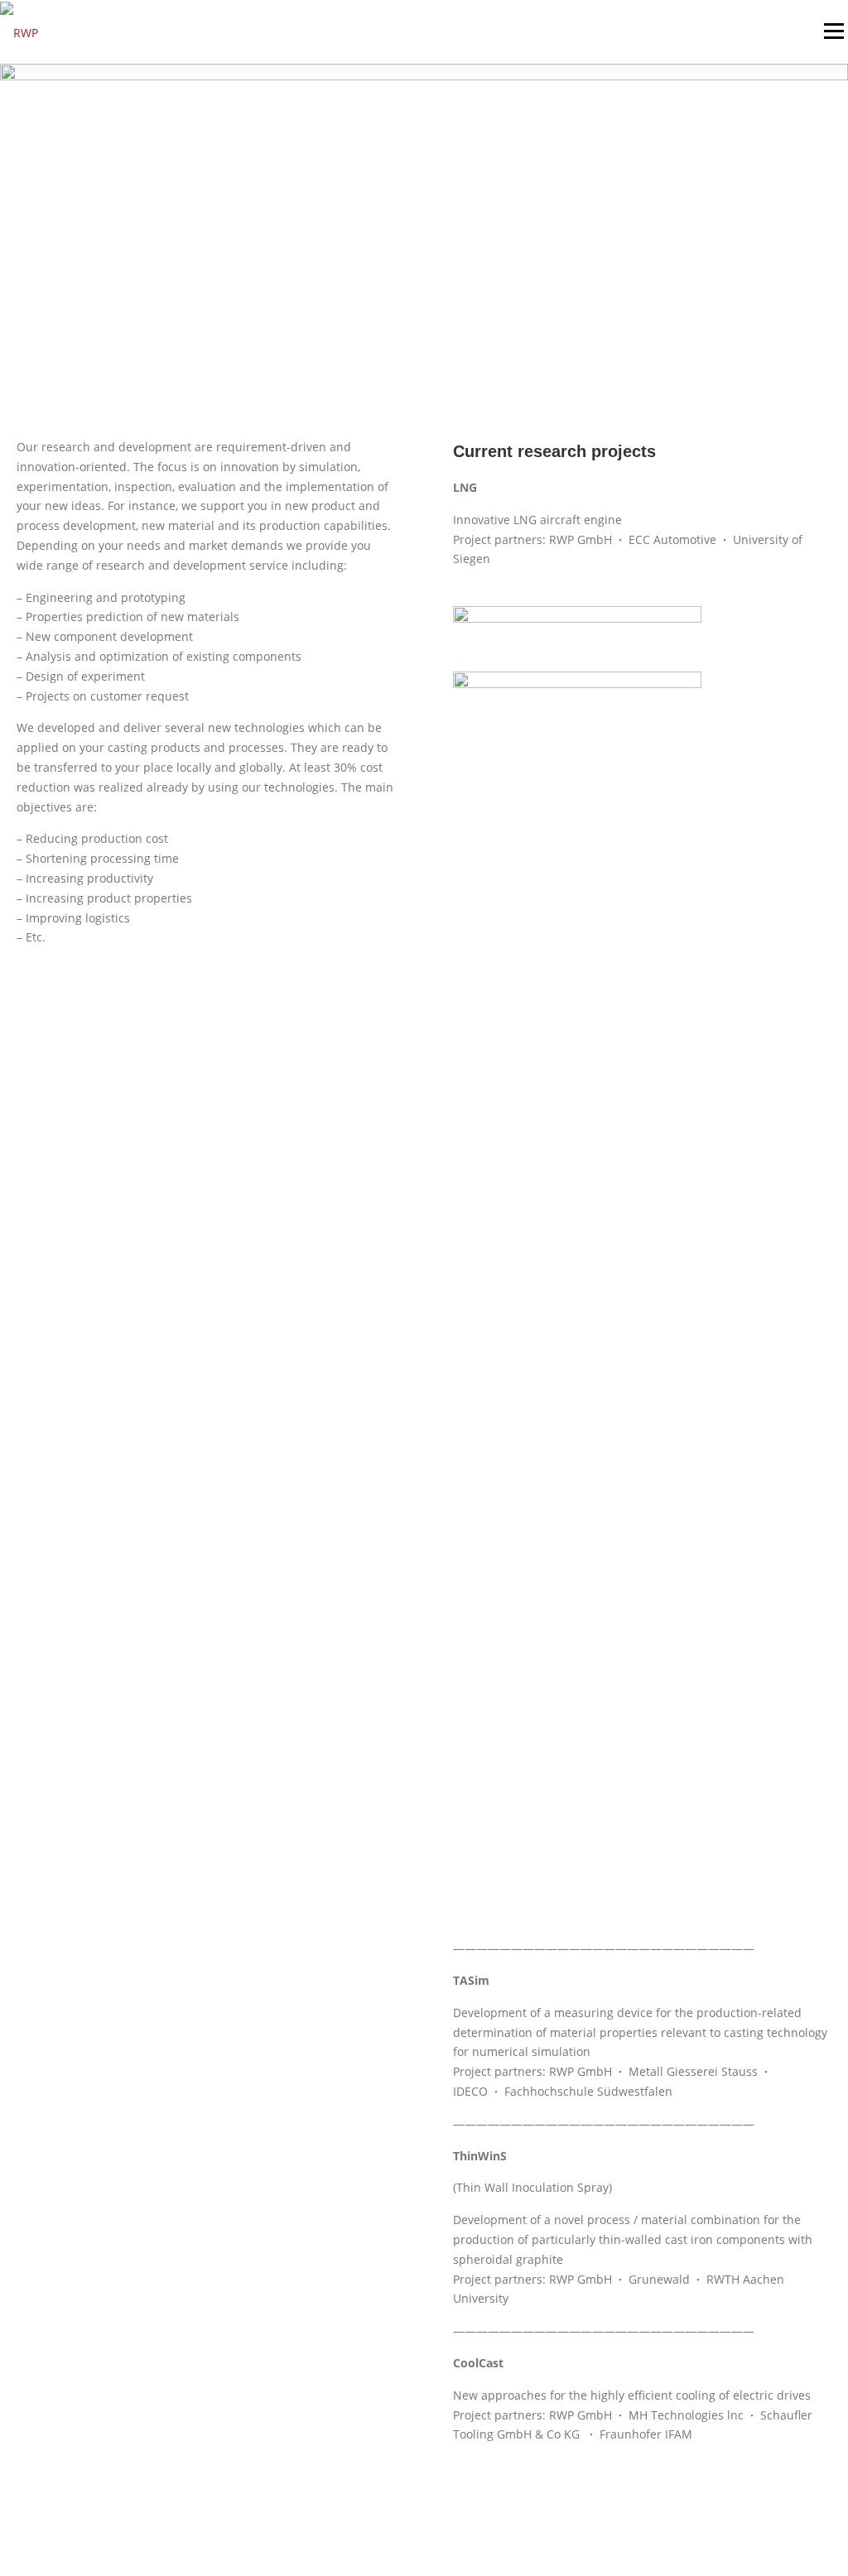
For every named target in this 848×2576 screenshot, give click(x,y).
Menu (834, 31)
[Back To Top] (778, 2499)
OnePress (426, 2537)
